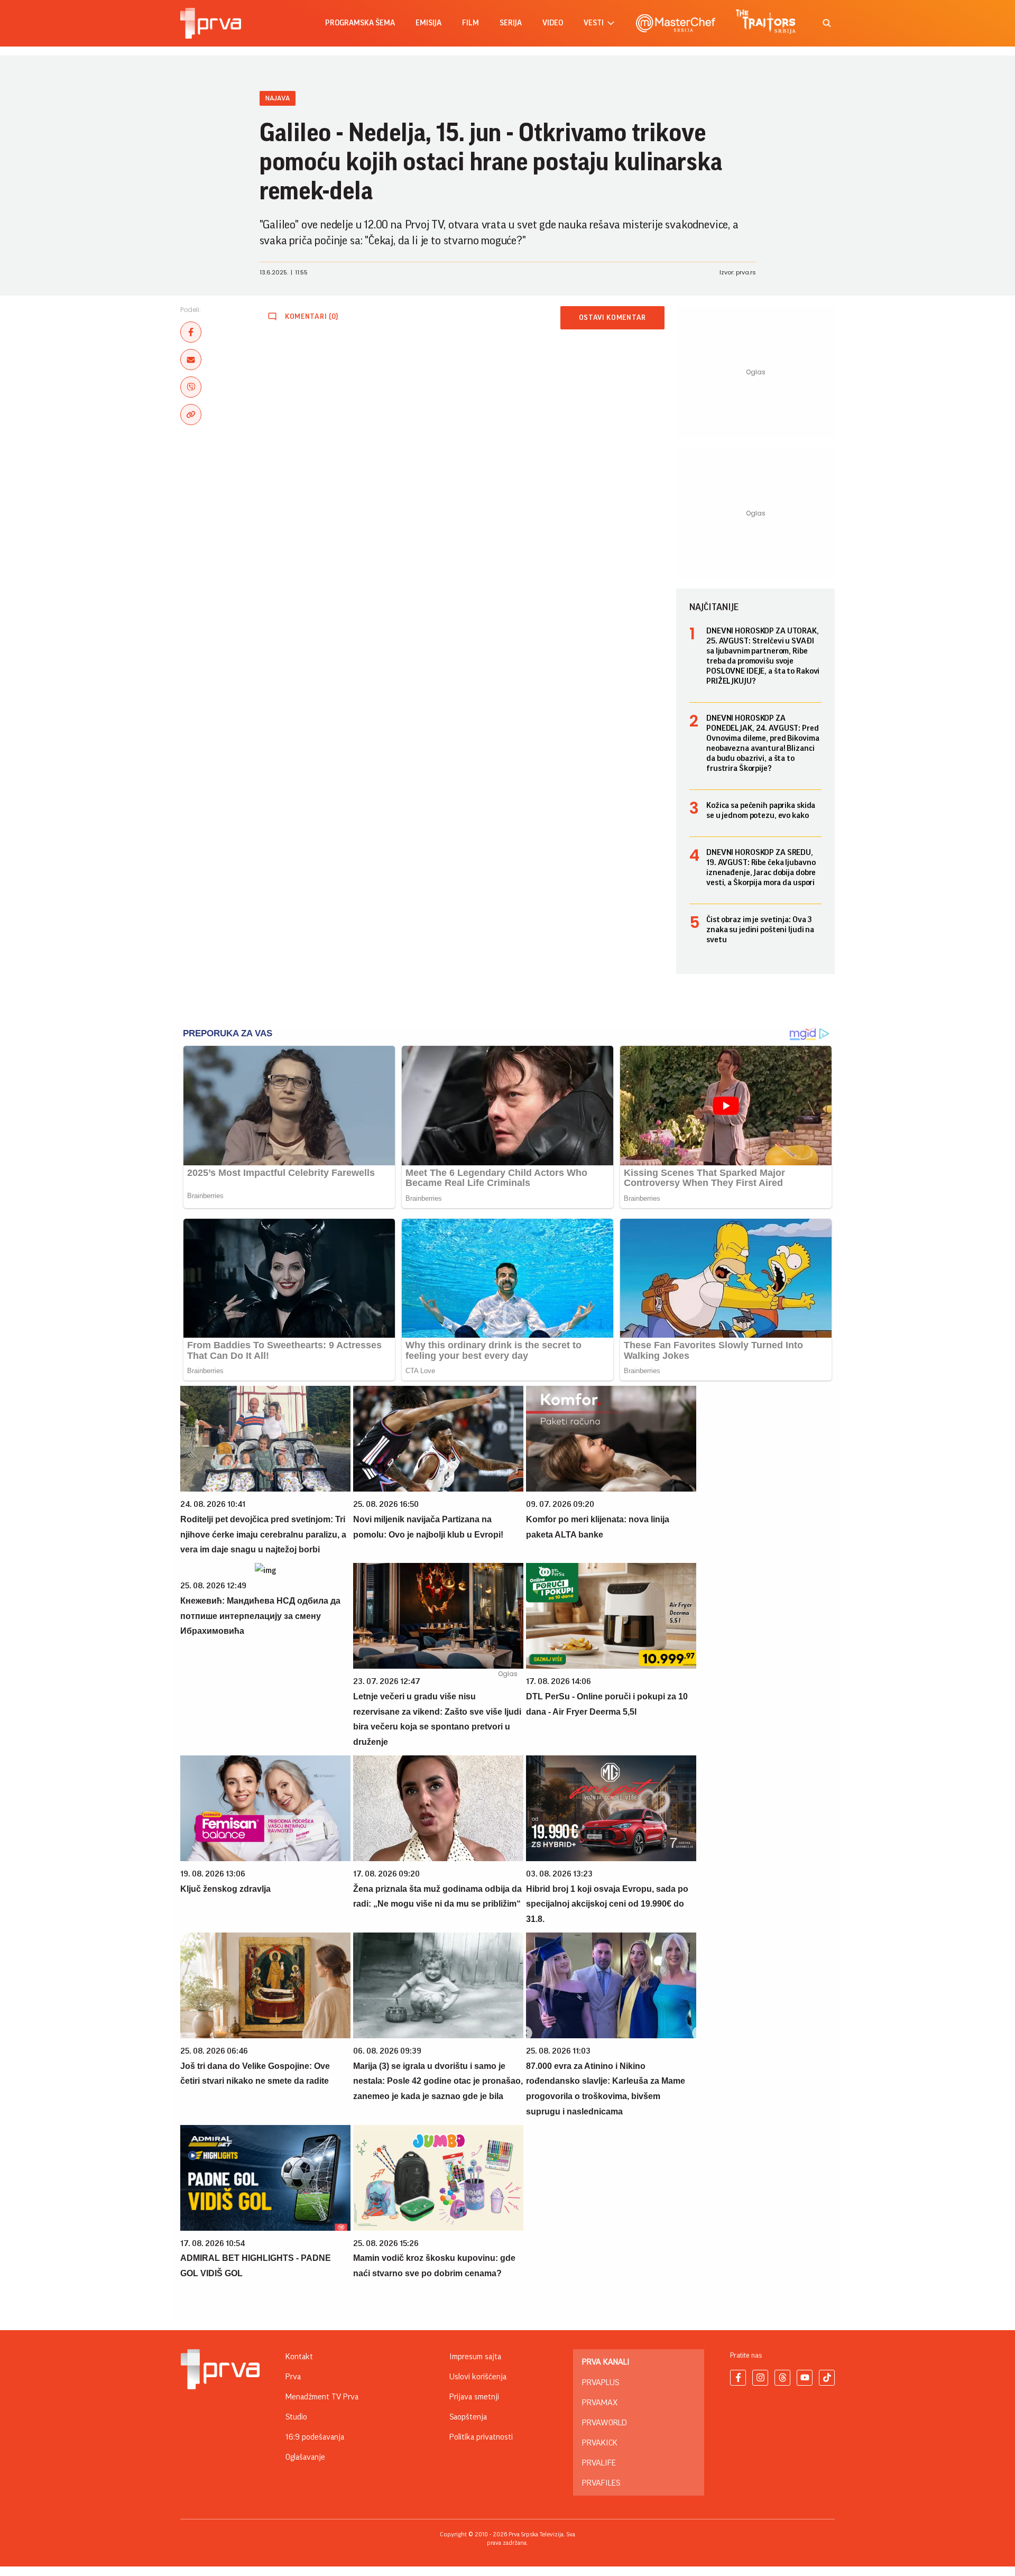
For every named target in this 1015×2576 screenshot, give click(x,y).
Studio (296, 2417)
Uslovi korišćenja (478, 2377)
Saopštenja (468, 2417)
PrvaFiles (601, 2483)
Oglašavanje (305, 2457)
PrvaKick (600, 2443)
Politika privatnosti (481, 2437)
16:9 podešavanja (315, 2437)
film (470, 23)
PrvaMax (600, 2403)
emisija (428, 23)
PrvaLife (599, 2463)
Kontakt (299, 2357)
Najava (278, 98)
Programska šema (360, 23)
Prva (293, 2377)
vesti (594, 23)
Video (553, 23)
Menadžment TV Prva (322, 2397)
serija (511, 23)
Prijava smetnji (474, 2397)
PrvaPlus (601, 2382)
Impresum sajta (475, 2357)
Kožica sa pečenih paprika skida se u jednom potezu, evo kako (761, 810)
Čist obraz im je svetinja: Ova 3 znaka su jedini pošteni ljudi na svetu (760, 930)
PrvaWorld (605, 2423)
